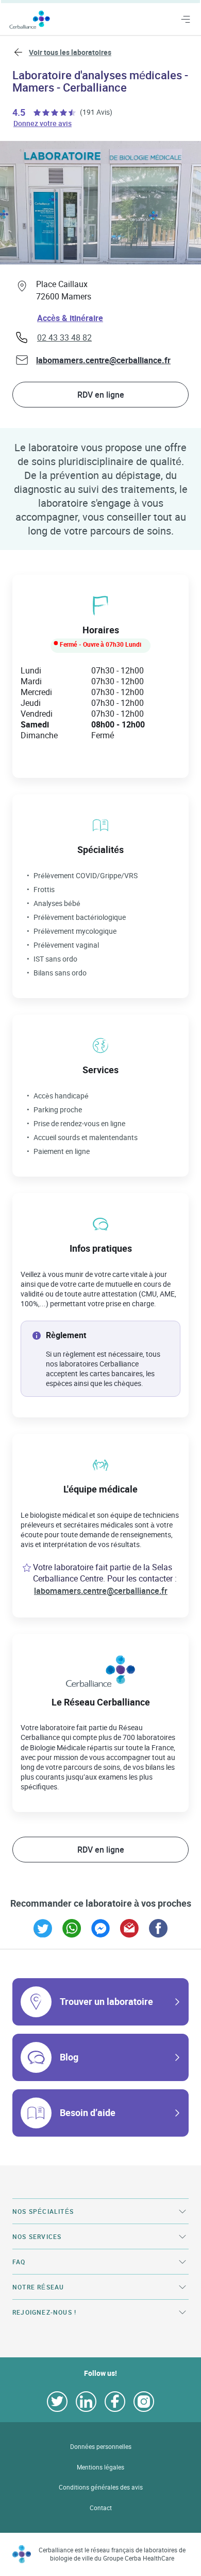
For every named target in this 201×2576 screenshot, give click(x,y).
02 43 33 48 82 (64, 337)
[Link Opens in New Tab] (43, 1928)
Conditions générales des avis (101, 2487)
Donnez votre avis (43, 123)
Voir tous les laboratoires (70, 52)
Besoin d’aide (88, 2112)
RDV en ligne (101, 395)
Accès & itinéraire (70, 318)
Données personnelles (101, 2447)
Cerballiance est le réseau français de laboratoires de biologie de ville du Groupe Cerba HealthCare (112, 2554)
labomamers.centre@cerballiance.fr (103, 360)
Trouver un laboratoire (106, 2001)
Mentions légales (100, 2467)
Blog (69, 2057)
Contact (101, 2508)
